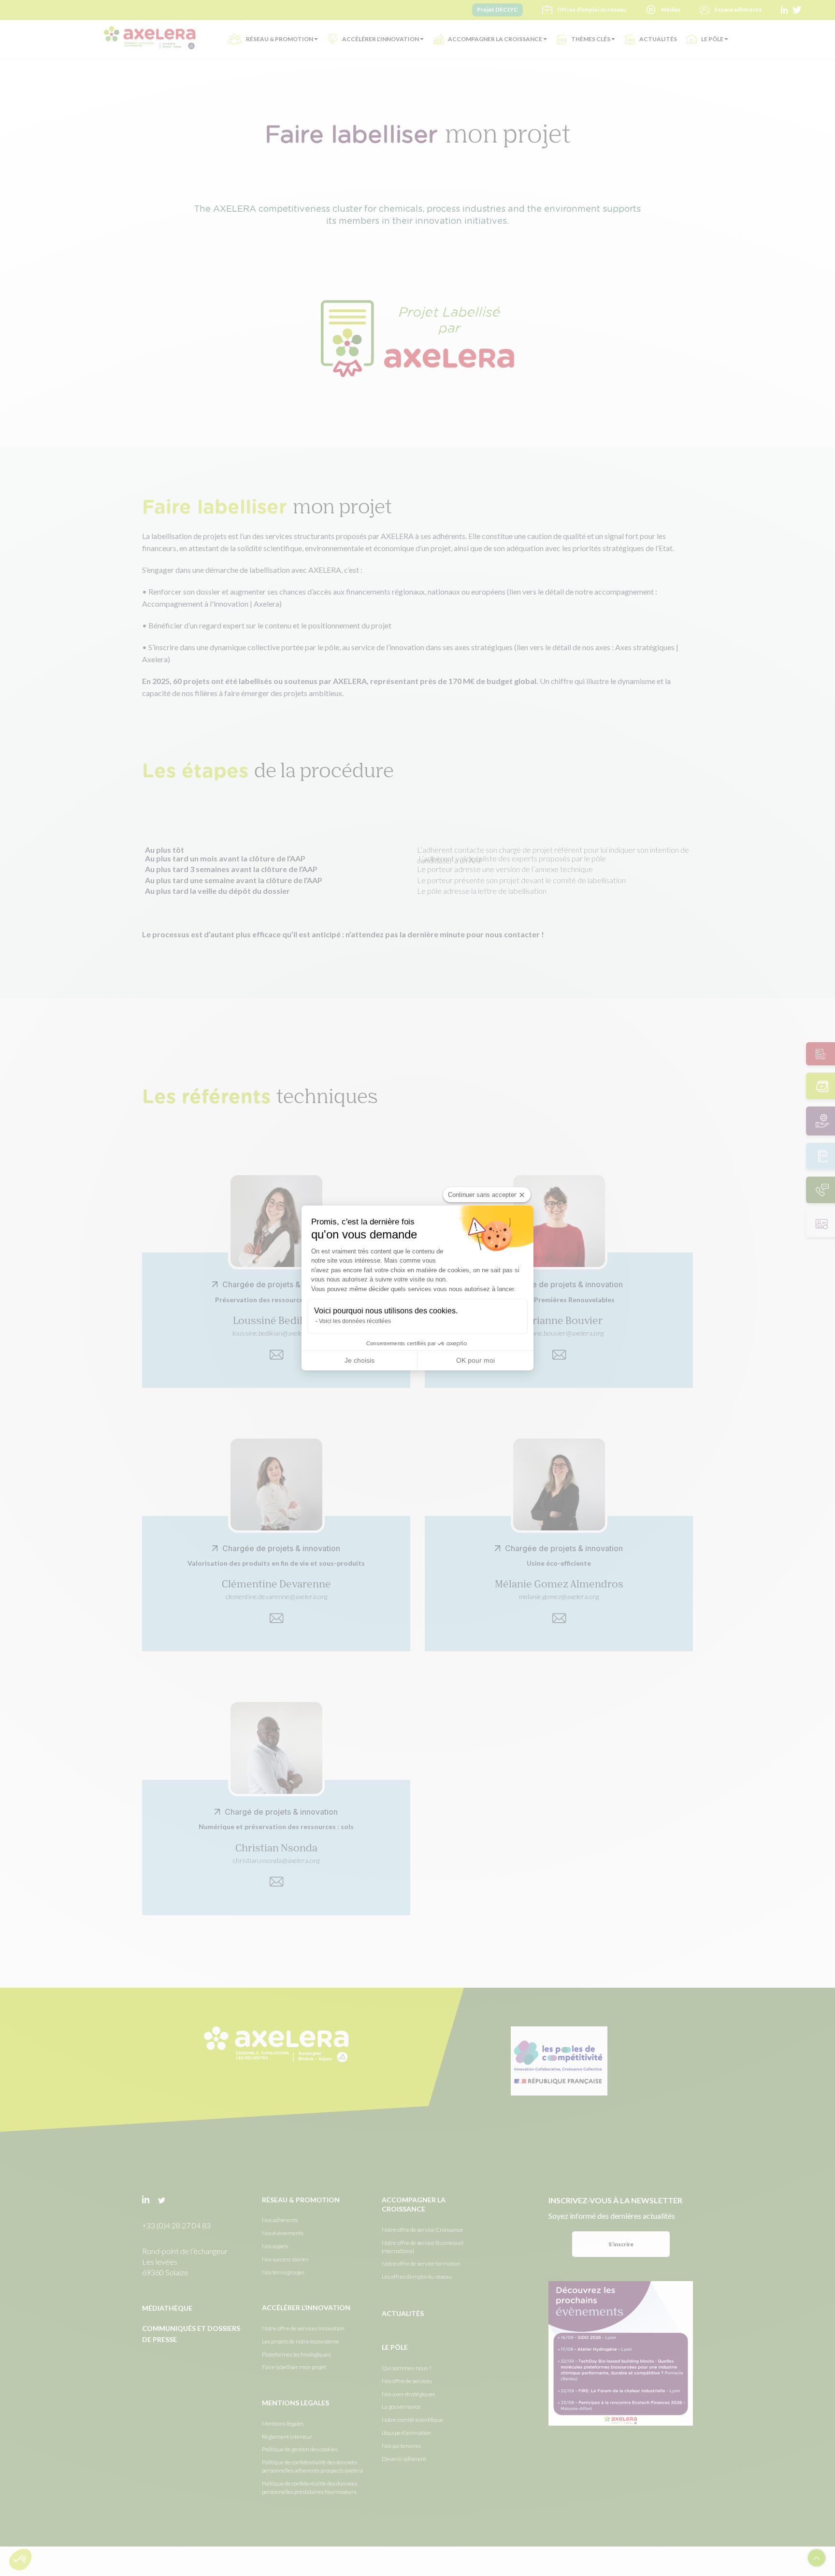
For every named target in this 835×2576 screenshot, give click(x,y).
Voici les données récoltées (355, 1321)
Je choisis (360, 1360)
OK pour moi (475, 1360)
